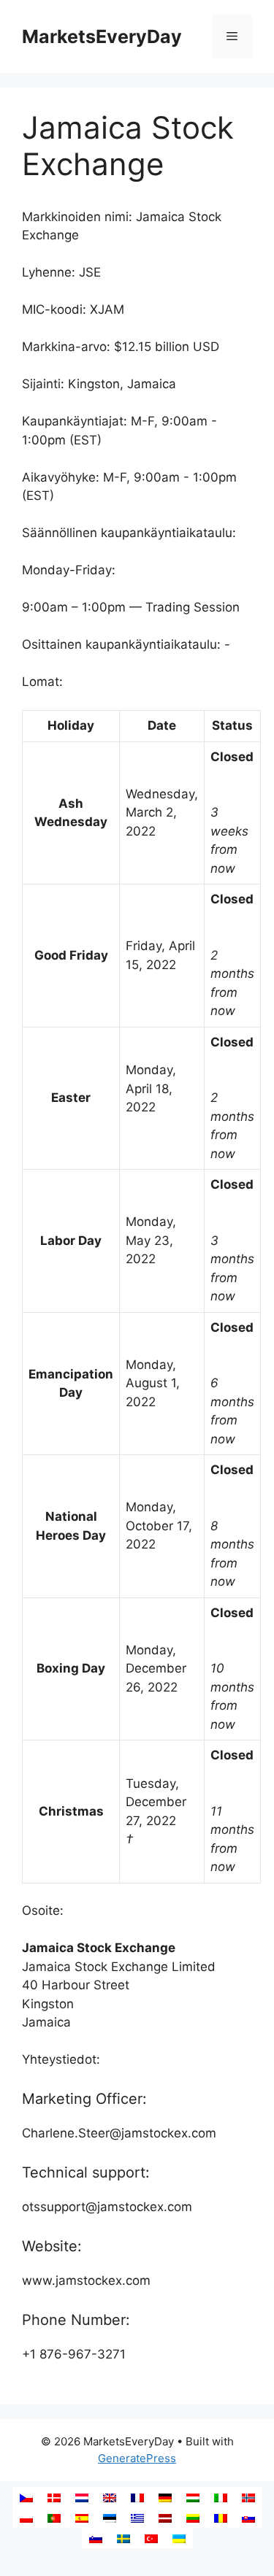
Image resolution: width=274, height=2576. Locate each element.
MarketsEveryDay (102, 36)
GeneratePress (137, 2458)
